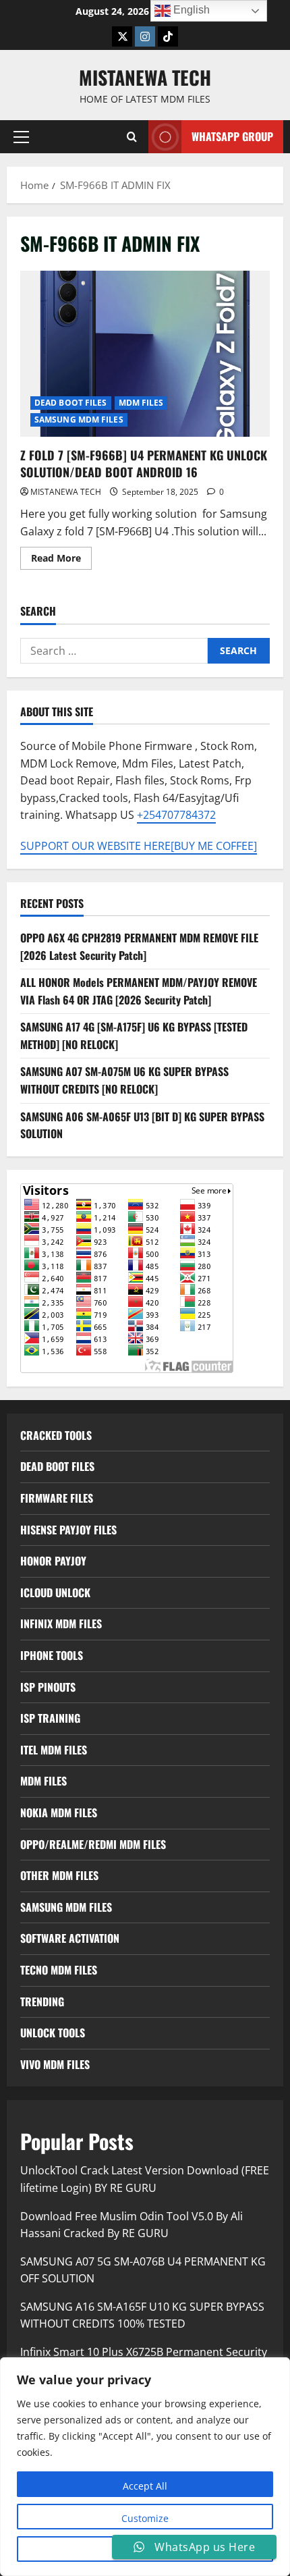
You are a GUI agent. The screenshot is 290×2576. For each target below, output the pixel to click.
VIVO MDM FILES (55, 2064)
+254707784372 (176, 815)
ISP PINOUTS (48, 1687)
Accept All (145, 2486)
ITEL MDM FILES (54, 1750)
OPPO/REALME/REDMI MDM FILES (93, 1844)
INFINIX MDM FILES (61, 1624)
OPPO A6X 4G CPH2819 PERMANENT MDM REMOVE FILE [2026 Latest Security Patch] (139, 946)
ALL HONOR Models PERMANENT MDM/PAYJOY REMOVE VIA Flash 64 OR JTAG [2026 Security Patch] (139, 991)
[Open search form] (132, 137)
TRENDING (42, 2002)
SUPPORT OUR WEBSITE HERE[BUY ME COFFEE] (139, 846)
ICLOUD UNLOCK (55, 1592)
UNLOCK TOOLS (53, 2033)
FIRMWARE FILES (57, 1498)
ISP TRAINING (50, 1718)
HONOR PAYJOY (53, 1561)
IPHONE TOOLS (52, 1655)
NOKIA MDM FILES (59, 1813)
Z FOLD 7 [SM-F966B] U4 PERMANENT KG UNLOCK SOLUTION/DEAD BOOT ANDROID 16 (145, 354)
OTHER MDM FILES (59, 1875)
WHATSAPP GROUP (232, 136)
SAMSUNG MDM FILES (79, 420)
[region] (145, 2467)
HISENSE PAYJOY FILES (68, 1530)
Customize (145, 2518)
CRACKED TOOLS (56, 1435)
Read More (61, 560)
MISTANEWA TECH (145, 77)
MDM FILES (141, 403)
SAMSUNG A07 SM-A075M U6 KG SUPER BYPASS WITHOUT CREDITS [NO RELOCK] (124, 1080)
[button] (21, 137)
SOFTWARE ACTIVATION (70, 1938)
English (190, 10)
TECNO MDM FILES (59, 1970)
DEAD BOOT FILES (71, 403)
